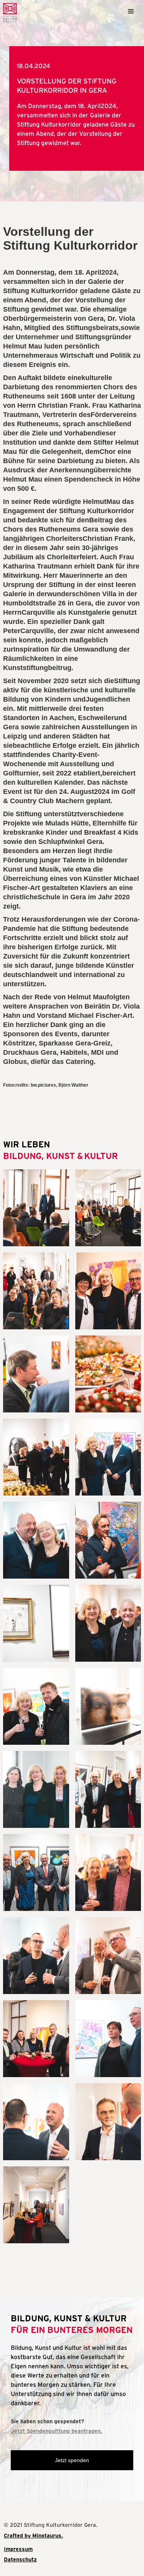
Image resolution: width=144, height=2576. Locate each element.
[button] (131, 10)
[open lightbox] (36, 1208)
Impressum (18, 2549)
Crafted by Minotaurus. (33, 2536)
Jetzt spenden (72, 2460)
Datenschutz (20, 2559)
